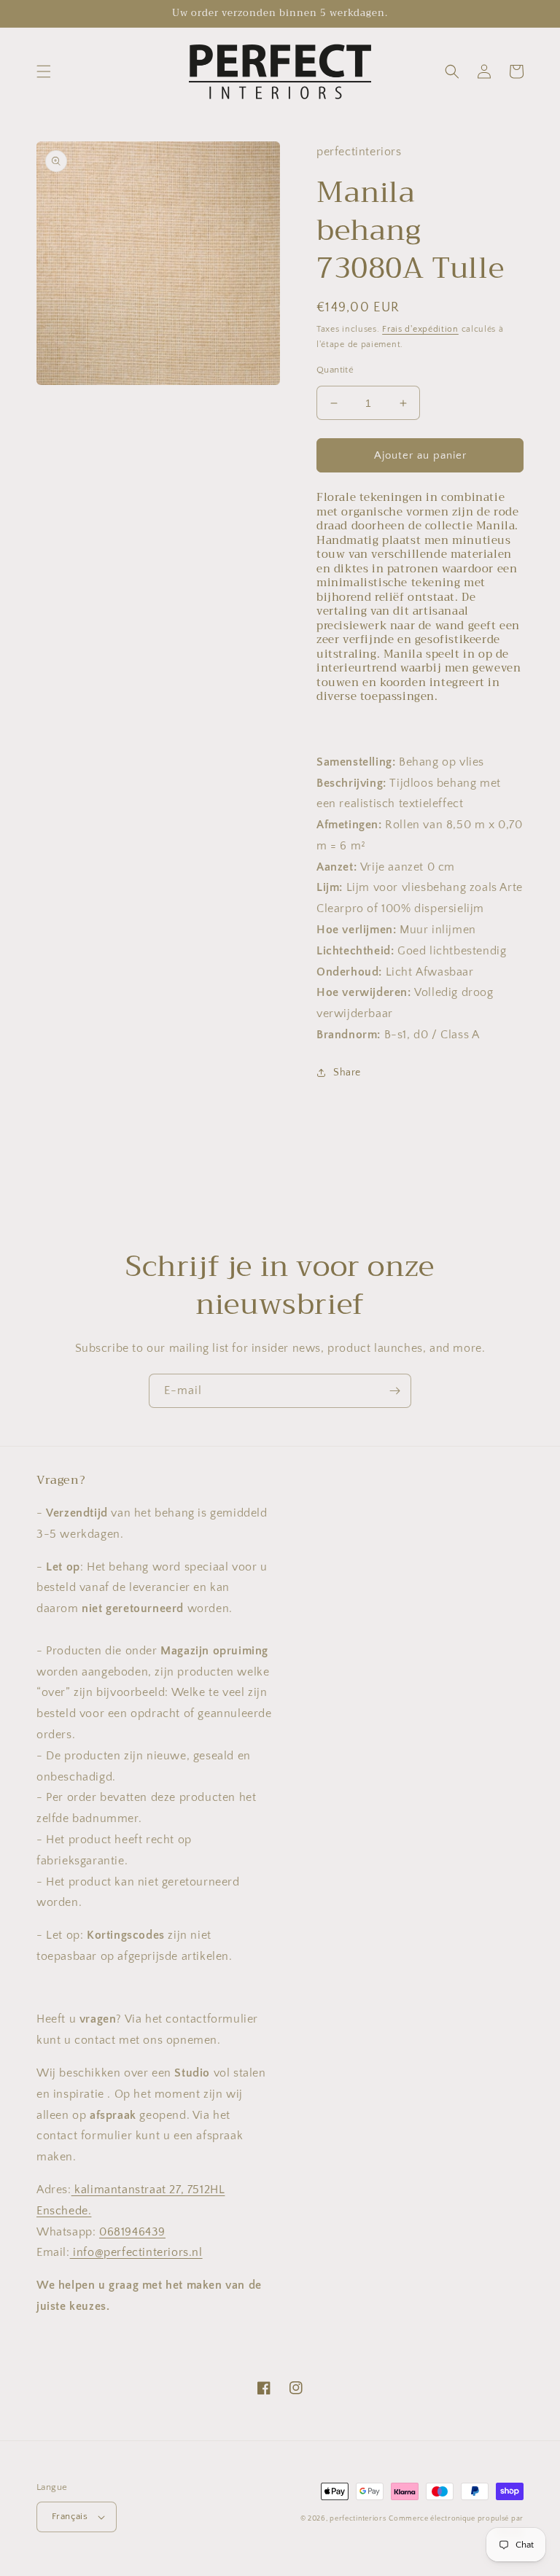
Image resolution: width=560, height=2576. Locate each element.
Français (70, 2516)
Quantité (335, 370)
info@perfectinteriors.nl (136, 2252)
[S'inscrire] (394, 1391)
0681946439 (132, 2232)
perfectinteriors (358, 2519)
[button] (44, 71)
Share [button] (347, 1073)
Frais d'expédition (420, 329)
